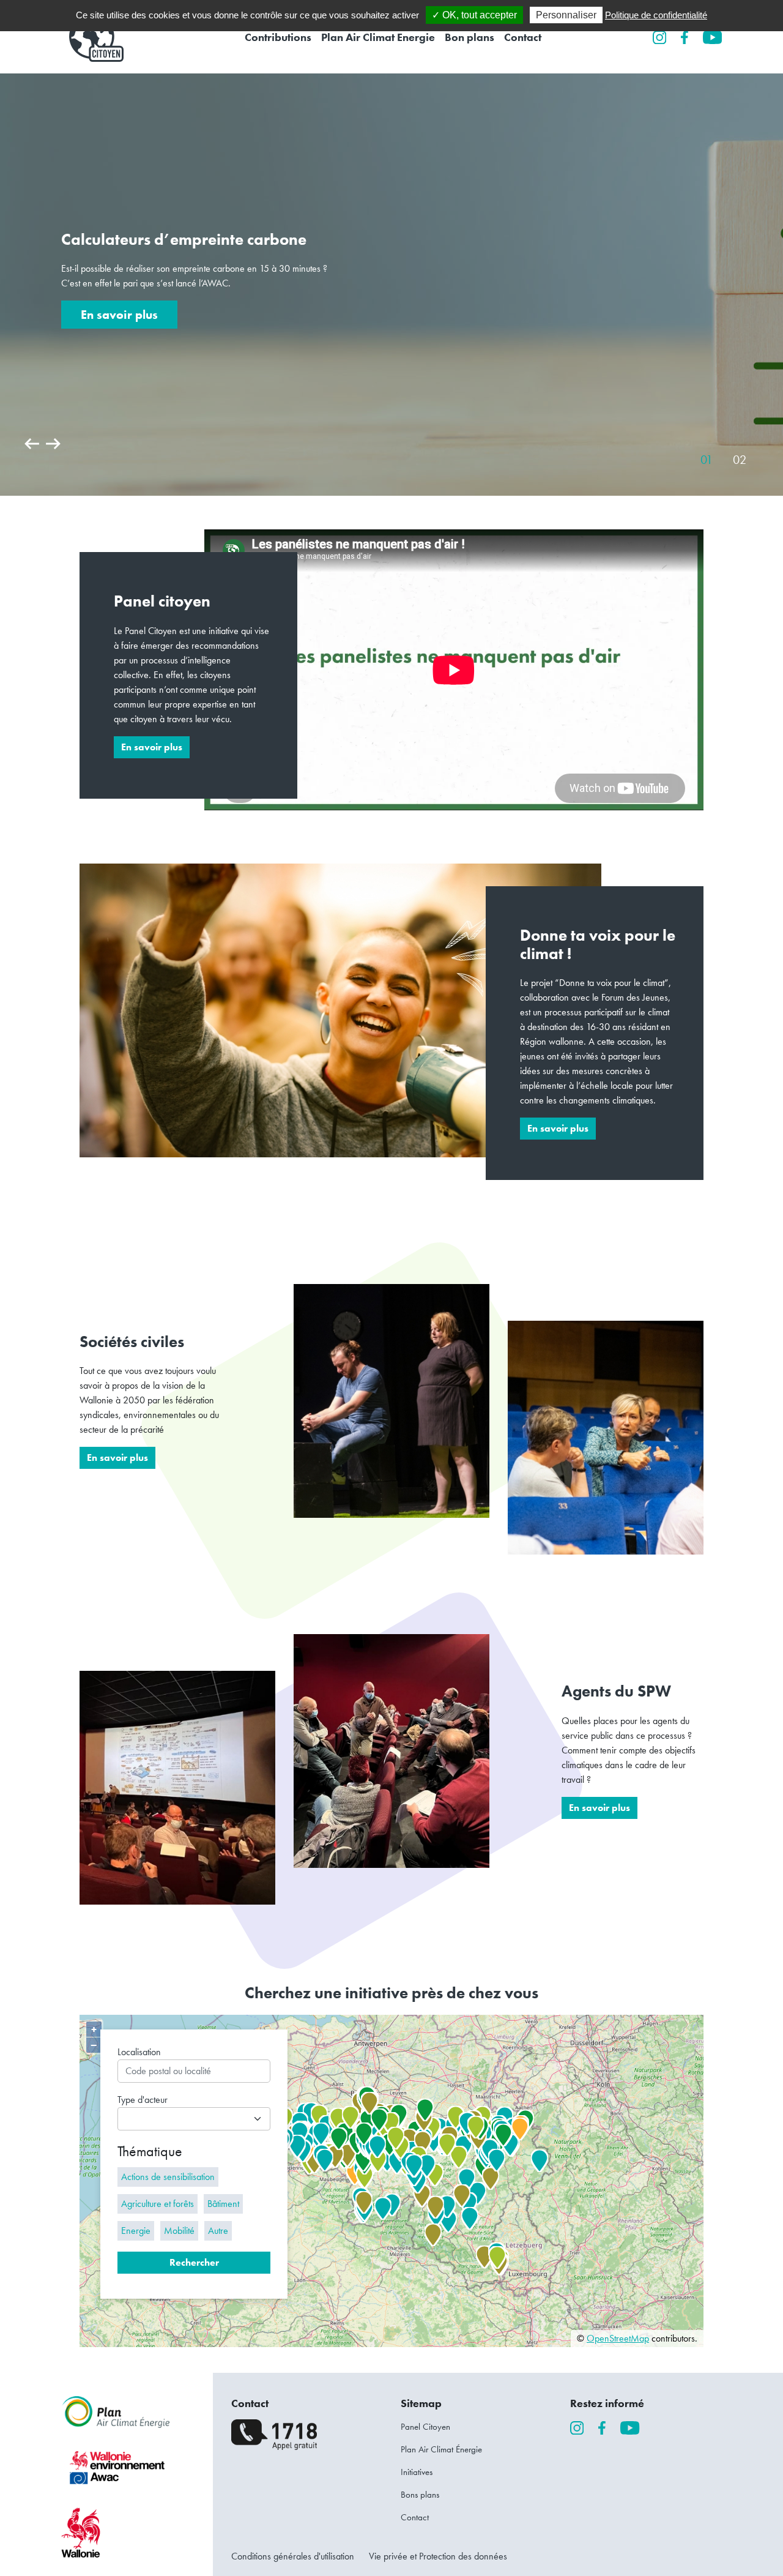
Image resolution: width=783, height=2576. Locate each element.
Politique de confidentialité (656, 15)
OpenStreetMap (618, 2338)
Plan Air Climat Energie (378, 37)
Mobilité (179, 2231)
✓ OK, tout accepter (474, 15)
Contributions (278, 37)
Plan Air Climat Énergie (441, 2449)
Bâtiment (223, 2204)
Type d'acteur (143, 2100)
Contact (523, 37)
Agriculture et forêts (158, 2204)
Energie (136, 2231)
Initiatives (417, 2472)
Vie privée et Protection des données (438, 2556)
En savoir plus (119, 315)
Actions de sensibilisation (168, 2177)
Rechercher (194, 2262)
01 (707, 460)
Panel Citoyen (425, 2427)
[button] (33, 452)
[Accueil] (92, 37)
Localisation (139, 2052)
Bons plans (420, 2495)
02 (740, 460)
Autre (218, 2231)
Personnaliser (566, 15)
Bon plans (469, 37)
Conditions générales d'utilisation (293, 2556)
